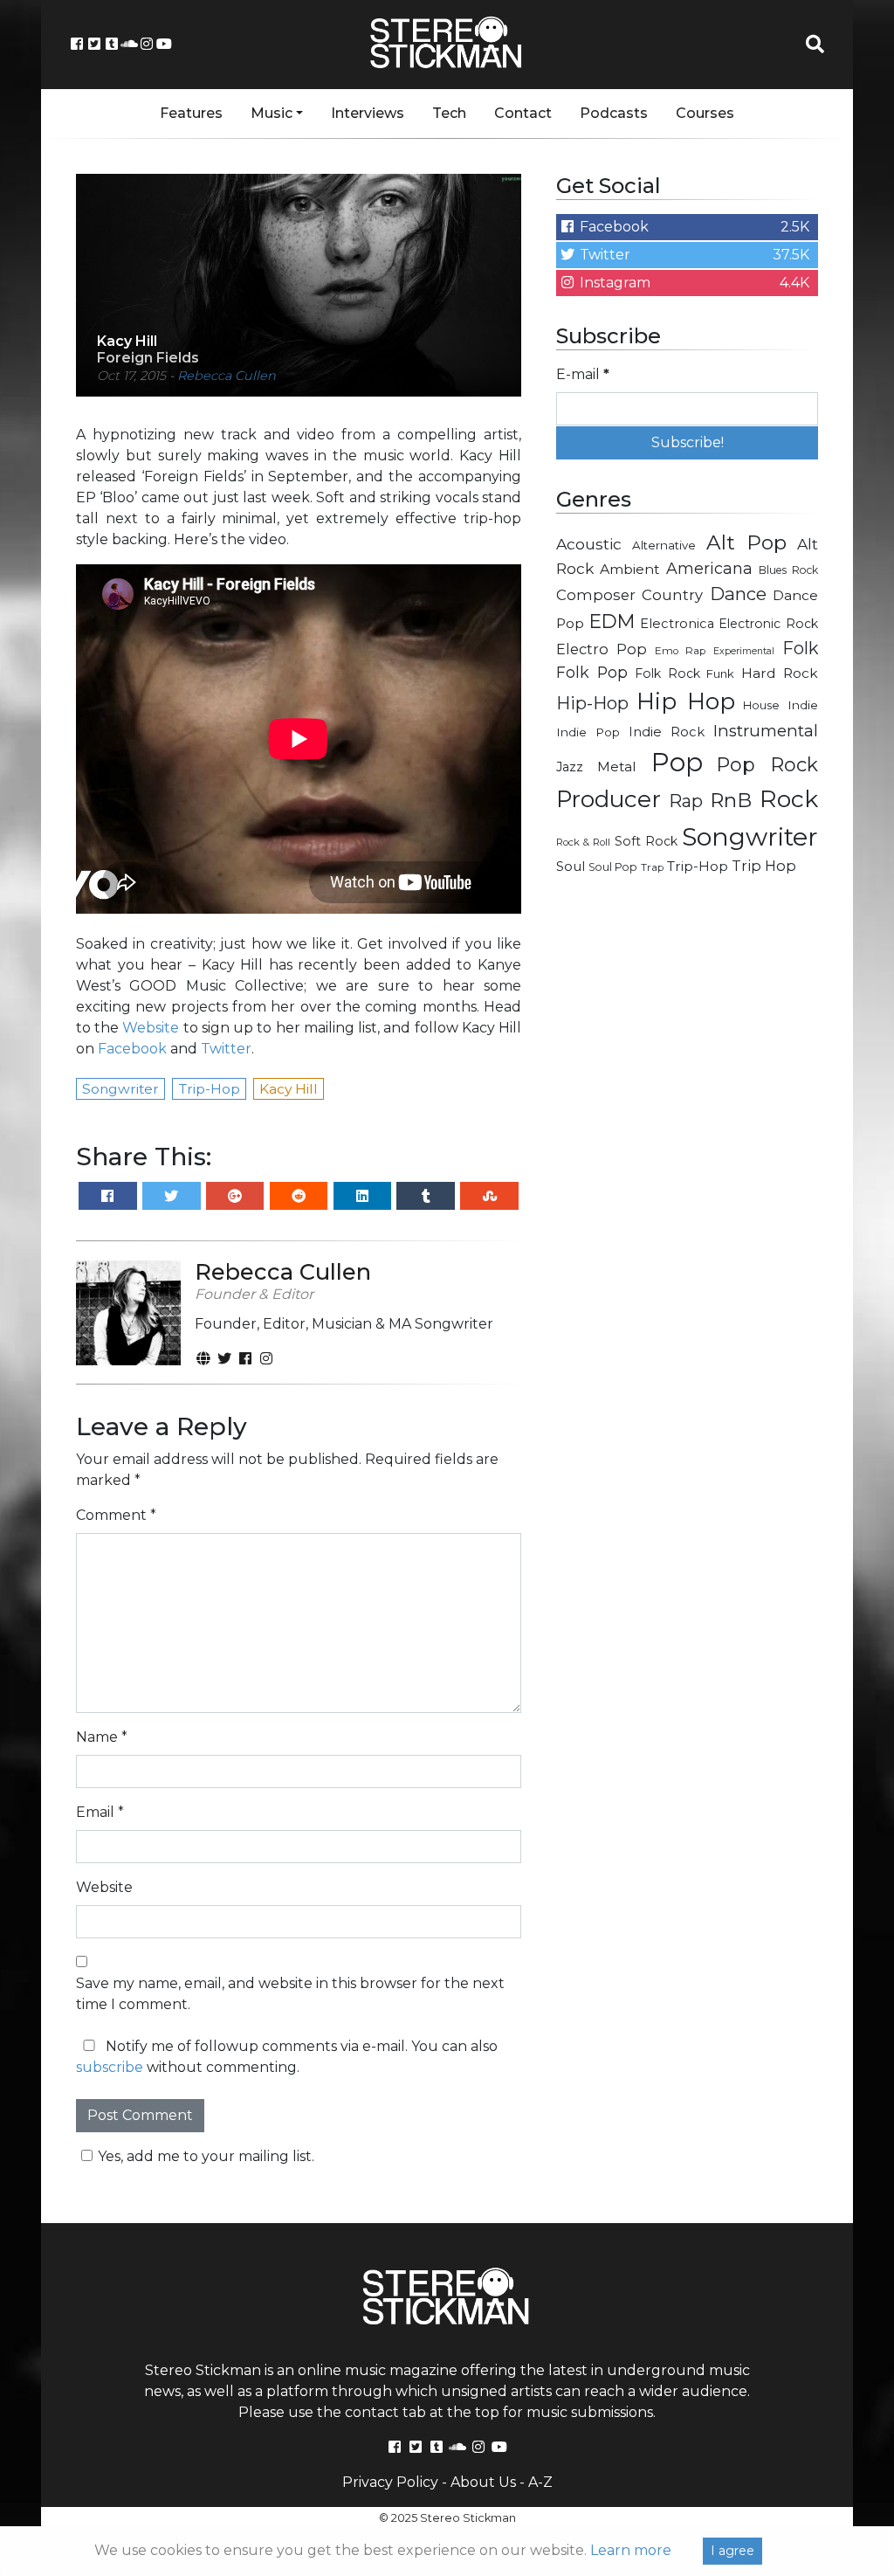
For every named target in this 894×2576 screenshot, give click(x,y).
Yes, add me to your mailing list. (206, 2156)
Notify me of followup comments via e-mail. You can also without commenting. (287, 2057)
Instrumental (766, 731)
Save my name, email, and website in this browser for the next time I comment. (290, 1994)
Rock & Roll (583, 842)
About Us (483, 2482)
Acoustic (589, 544)
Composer (596, 595)
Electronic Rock (768, 624)
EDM (612, 621)
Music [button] (272, 113)
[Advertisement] (687, 1014)
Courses (705, 113)
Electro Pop (602, 649)
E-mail (583, 374)
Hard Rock (780, 673)
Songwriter (750, 836)
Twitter (226, 1049)
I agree (732, 2551)
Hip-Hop (592, 703)
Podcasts (614, 113)
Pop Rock (767, 764)
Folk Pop (592, 672)
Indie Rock (667, 732)
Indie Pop (588, 732)
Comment (116, 1515)
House (761, 705)
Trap (652, 867)
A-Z (540, 2482)
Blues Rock (788, 570)
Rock (789, 799)
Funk (720, 673)
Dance (738, 594)
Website (151, 1028)
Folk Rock (667, 673)
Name (102, 1737)
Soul (571, 867)
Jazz (570, 767)
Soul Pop (613, 867)
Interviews (368, 113)
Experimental (744, 651)
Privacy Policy (390, 2482)
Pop (677, 762)
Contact (523, 113)
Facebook (132, 1049)
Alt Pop (747, 542)
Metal (617, 767)
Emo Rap (680, 651)
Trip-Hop (698, 866)
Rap (686, 801)
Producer (609, 799)
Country (672, 595)
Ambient (630, 569)
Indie (803, 705)
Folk (800, 648)
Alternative (664, 545)
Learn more (631, 2550)
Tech (449, 113)
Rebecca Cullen (227, 376)
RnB (731, 800)
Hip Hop (686, 701)
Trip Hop (764, 866)
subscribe (110, 2067)
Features (191, 113)
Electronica (677, 624)
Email (100, 1812)
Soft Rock (646, 841)
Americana (709, 568)
